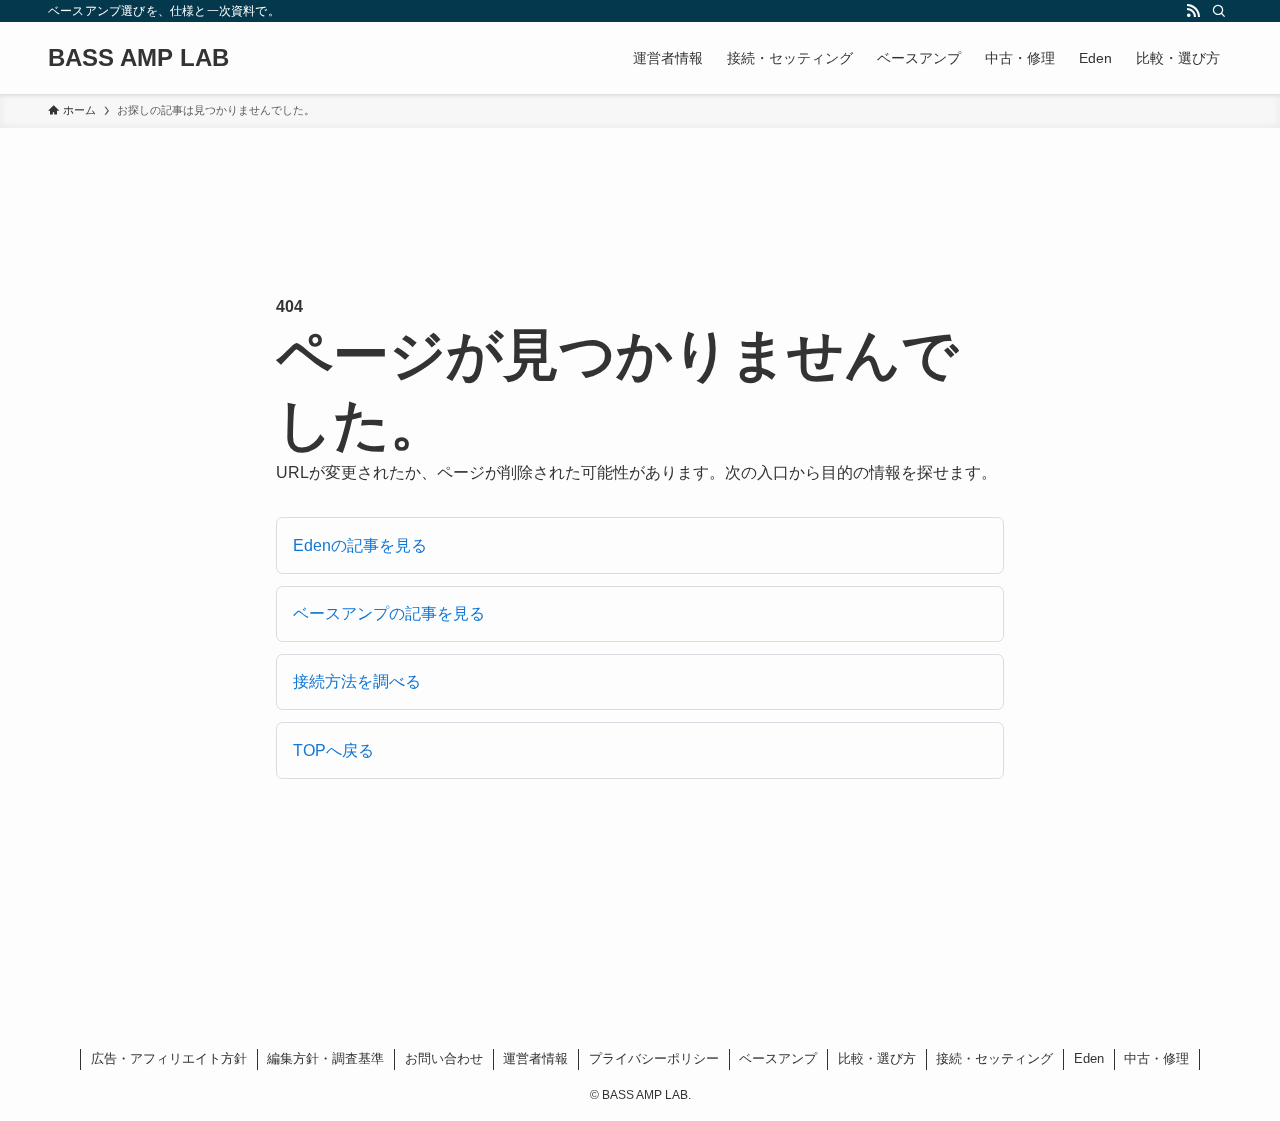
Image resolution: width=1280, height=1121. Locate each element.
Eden (1089, 1058)
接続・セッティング (994, 1058)
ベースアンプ (778, 1058)
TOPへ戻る (333, 750)
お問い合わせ (444, 1058)
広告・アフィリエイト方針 (169, 1058)
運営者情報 (535, 1058)
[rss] (1193, 11)
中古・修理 (1156, 1058)
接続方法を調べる (357, 681)
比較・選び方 (877, 1058)
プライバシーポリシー (654, 1058)
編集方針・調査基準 (325, 1058)
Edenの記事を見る (360, 545)
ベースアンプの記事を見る (389, 613)
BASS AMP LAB (138, 58)
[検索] (1219, 11)
